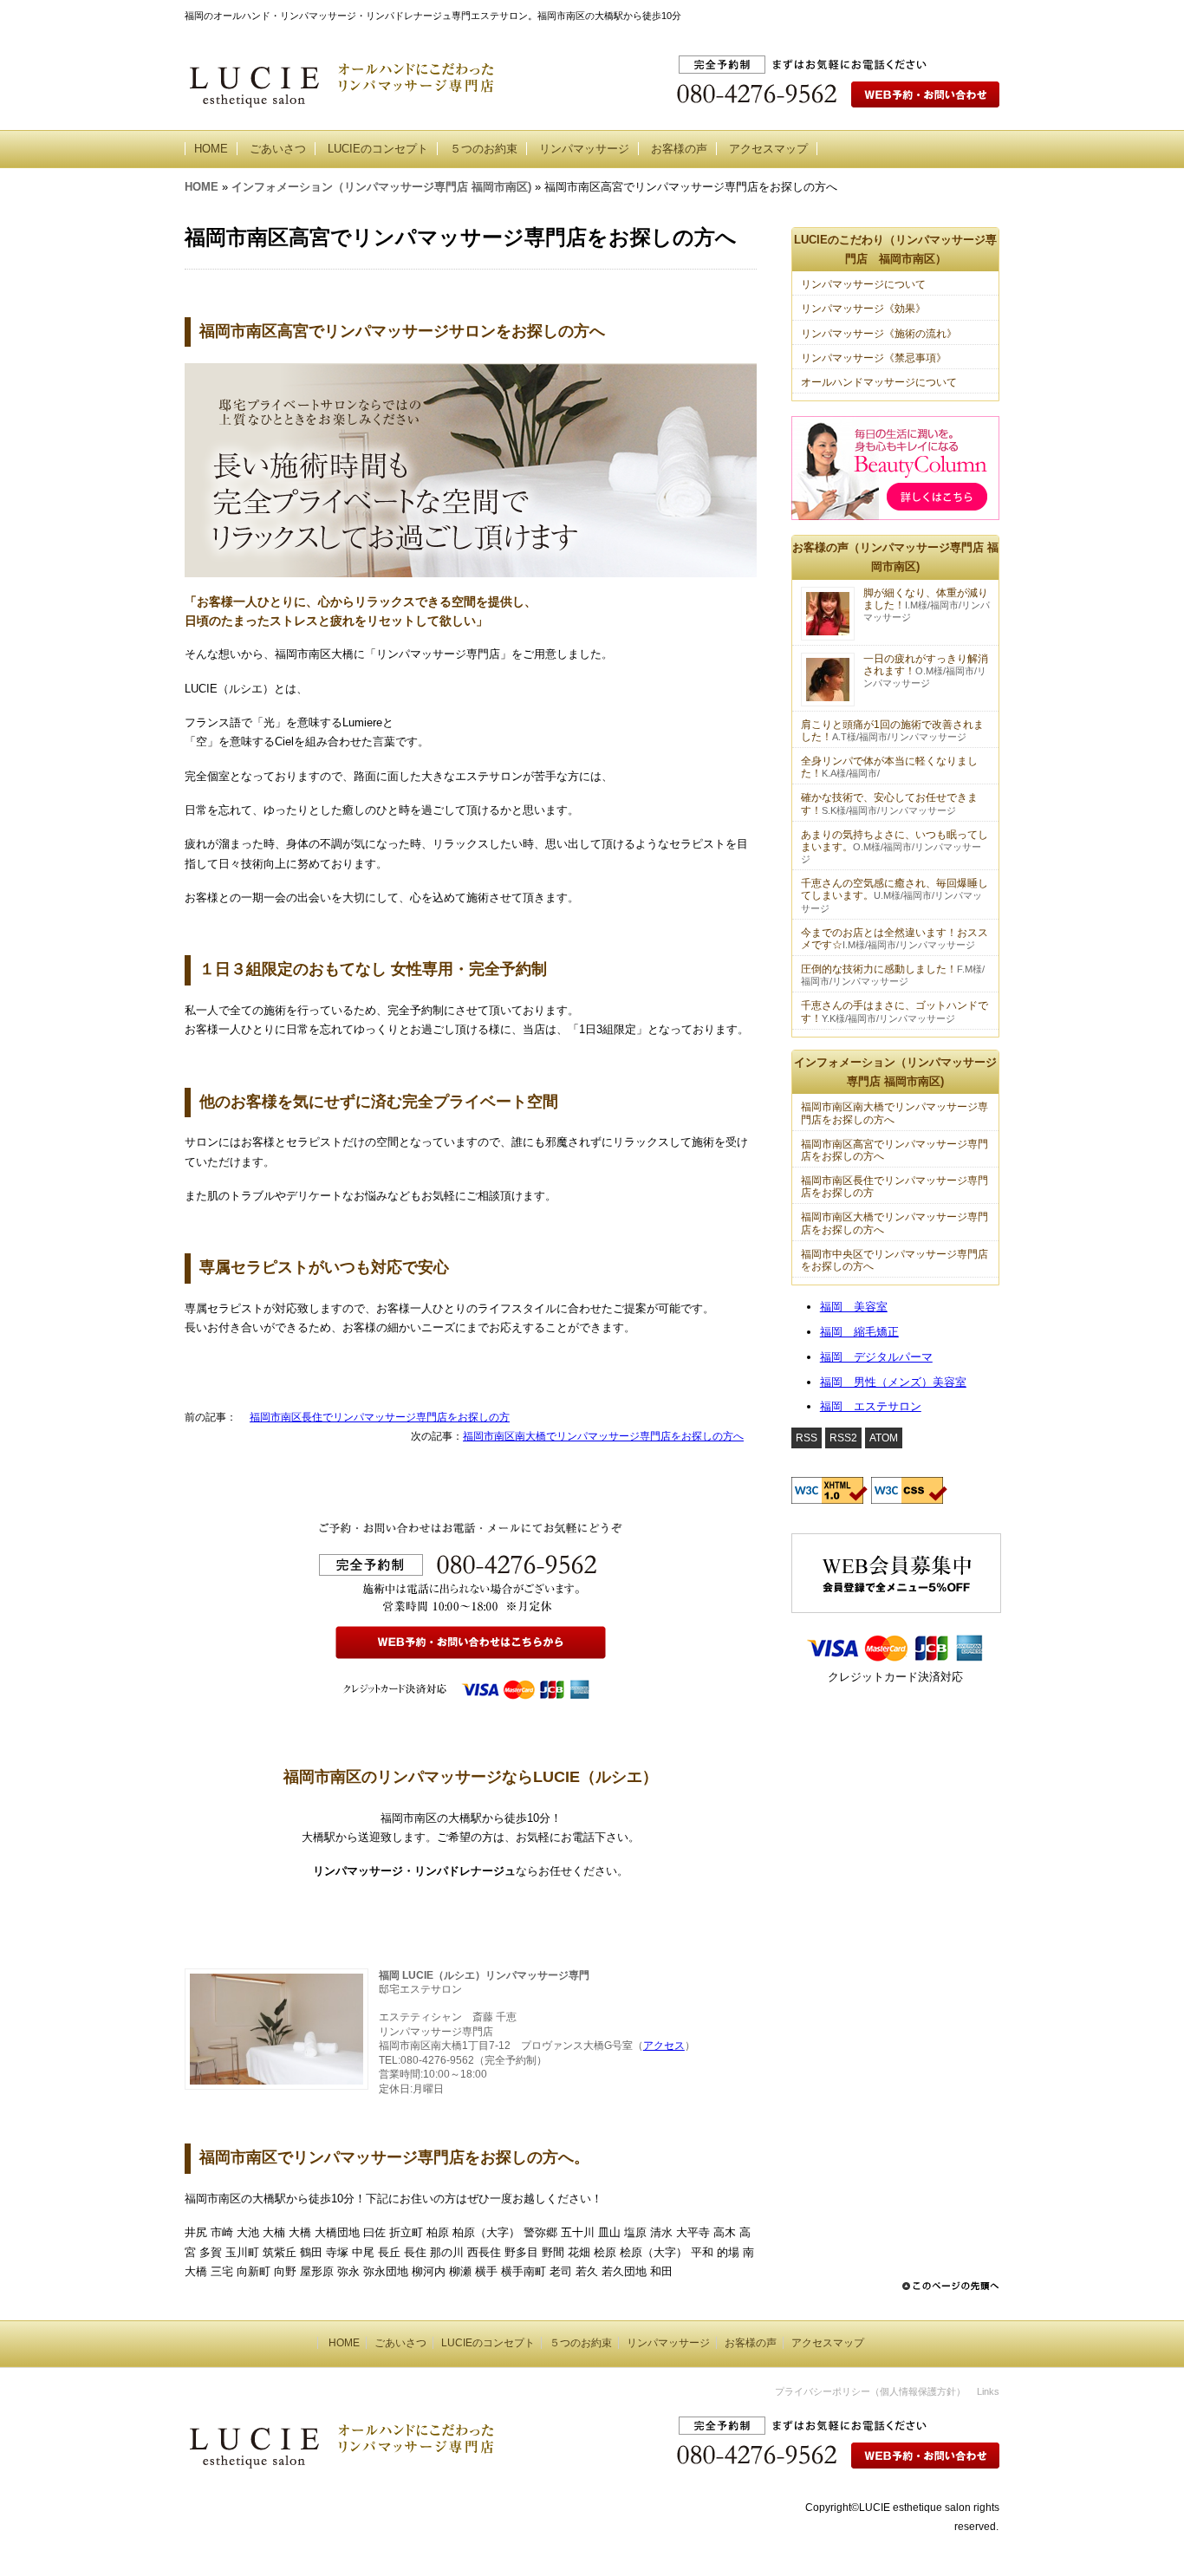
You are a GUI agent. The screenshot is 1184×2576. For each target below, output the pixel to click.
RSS (807, 1438)
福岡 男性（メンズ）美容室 (893, 1382)
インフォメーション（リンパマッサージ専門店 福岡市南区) (381, 187)
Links (988, 2391)
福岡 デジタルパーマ (876, 1357)
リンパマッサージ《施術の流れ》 (879, 334)
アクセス (664, 2046)
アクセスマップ (768, 149)
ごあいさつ (278, 149)
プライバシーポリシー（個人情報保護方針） (870, 2391)
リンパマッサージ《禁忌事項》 (874, 358)
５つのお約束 (484, 149)
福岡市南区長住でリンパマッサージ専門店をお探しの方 (380, 1417)
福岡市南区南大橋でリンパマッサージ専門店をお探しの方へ (603, 1436)
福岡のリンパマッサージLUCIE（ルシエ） (332, 2409)
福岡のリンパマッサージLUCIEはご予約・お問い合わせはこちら (911, 2407)
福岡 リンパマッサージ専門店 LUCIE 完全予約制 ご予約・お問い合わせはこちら (869, 104)
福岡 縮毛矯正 (859, 1332)
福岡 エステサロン (871, 1406)
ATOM (884, 1438)
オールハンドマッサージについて (879, 382)
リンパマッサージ (584, 149)
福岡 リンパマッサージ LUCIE (304, 83)
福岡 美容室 (854, 1307)
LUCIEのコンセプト (378, 149)
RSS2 (843, 1438)
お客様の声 (679, 149)
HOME (211, 149)
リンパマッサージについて (863, 284)
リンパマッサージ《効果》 (863, 309)
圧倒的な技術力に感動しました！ (879, 969)
